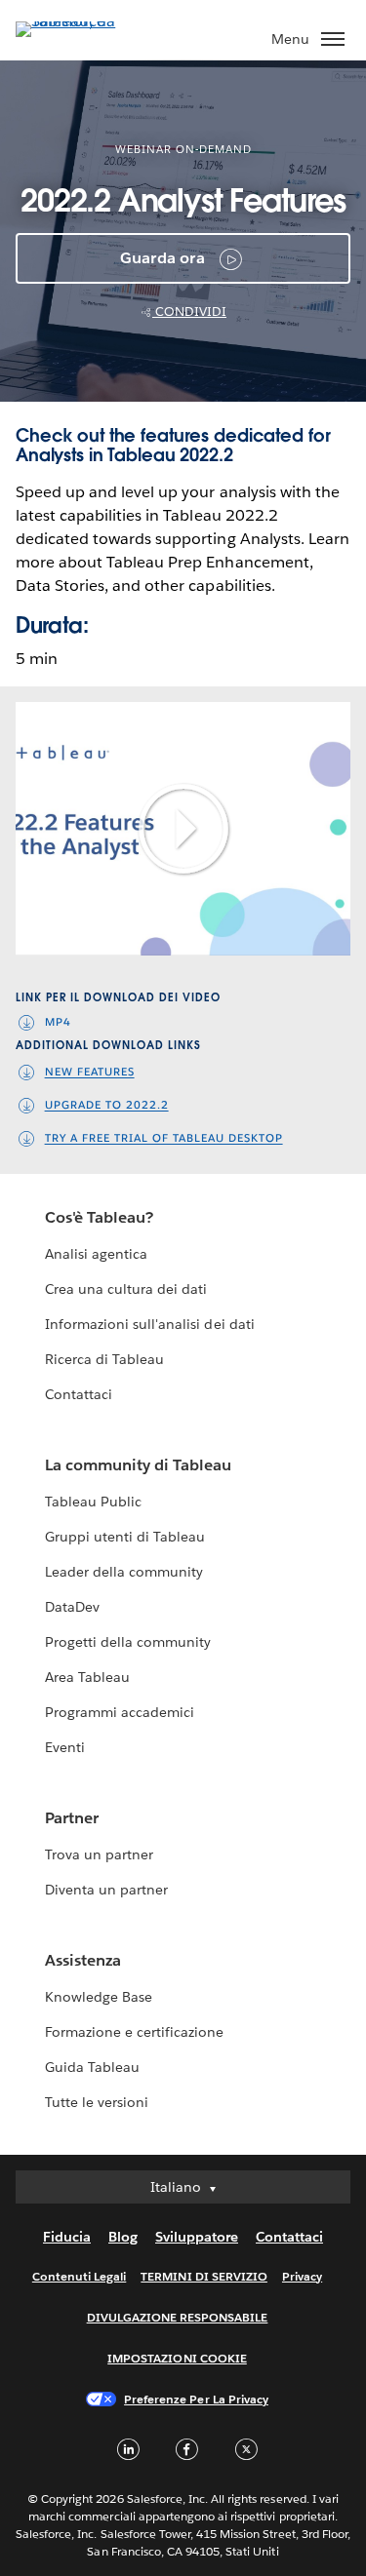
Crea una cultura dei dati (126, 1289)
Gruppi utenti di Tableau (125, 1537)
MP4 (58, 1022)
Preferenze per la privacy (196, 2399)
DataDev (72, 1607)
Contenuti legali (79, 2276)
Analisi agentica (96, 1254)
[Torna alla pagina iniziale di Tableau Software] (84, 21)
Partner (72, 1818)
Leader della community (124, 1572)
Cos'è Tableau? (99, 1217)
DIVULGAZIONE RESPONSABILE (178, 2317)
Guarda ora (163, 258)
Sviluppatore (197, 2237)
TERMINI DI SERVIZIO (204, 2276)
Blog (123, 2237)
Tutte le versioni (97, 2102)
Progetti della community (128, 1642)
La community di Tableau (138, 1465)
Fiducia (67, 2237)
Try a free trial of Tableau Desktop (164, 1139)
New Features (90, 1073)
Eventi (65, 1747)
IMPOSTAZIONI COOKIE (177, 2358)
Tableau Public (93, 1502)
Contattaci (79, 1394)
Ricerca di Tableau (104, 1359)
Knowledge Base (99, 1997)
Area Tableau (87, 1677)
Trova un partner (99, 1854)
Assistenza (83, 1960)
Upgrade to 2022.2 (107, 1106)
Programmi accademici (120, 1712)
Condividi (189, 312)
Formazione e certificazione (135, 2032)
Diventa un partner (106, 1890)
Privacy (302, 2276)
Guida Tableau (92, 2067)
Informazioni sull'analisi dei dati (150, 1324)
